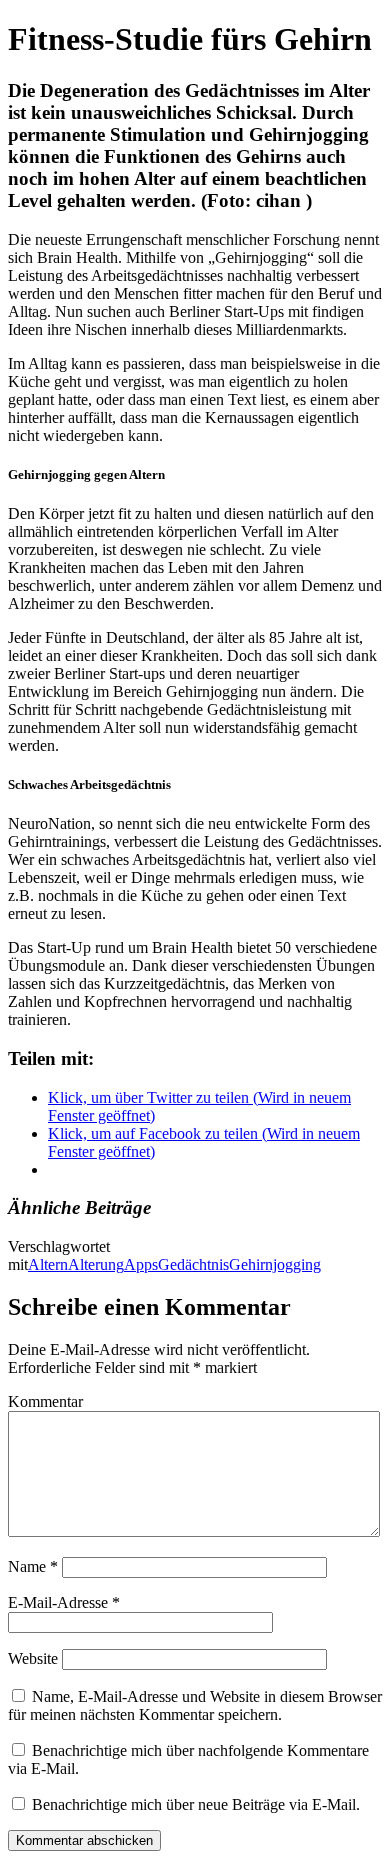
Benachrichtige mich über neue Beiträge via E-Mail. (196, 1804)
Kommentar (45, 1401)
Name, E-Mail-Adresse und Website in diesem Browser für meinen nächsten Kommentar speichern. (195, 1705)
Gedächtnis (193, 1264)
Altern (48, 1264)
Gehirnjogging (275, 1264)
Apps (141, 1264)
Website (33, 1658)
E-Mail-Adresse (64, 1602)
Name (33, 1566)
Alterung (96, 1264)
